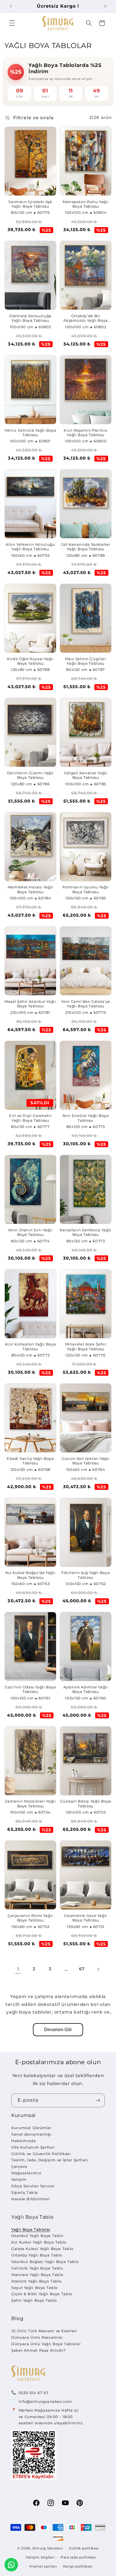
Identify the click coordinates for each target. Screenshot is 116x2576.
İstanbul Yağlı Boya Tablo (37, 2236)
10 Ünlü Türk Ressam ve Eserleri (44, 2331)
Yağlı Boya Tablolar (31, 2229)
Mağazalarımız (26, 2173)
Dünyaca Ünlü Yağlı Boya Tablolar (46, 2344)
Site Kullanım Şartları (33, 2147)
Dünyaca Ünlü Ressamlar (37, 2337)
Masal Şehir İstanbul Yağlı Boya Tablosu (30, 1004)
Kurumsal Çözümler (32, 2128)
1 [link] (18, 1969)
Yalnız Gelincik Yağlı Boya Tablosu (30, 433)
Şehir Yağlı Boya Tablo (34, 2300)
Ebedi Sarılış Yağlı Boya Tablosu (30, 1461)
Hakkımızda (24, 2141)
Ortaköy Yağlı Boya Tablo (37, 2255)
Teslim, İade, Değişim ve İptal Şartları (50, 2160)
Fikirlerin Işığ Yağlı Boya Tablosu (86, 1575)
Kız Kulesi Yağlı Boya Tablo (39, 2242)
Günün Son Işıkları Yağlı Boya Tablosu (86, 1461)
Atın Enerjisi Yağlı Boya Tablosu (86, 1118)
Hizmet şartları (43, 2566)
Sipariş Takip (24, 2192)
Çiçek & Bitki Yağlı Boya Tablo (42, 2294)
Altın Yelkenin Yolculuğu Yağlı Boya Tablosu (30, 547)
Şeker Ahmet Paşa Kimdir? (39, 2350)
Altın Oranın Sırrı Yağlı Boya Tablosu (30, 1232)
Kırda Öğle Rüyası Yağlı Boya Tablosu (30, 661)
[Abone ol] (98, 2100)
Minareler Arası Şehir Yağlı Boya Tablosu (86, 1346)
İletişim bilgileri (40, 2557)
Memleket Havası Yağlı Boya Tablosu (30, 889)
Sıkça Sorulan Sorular (33, 2186)
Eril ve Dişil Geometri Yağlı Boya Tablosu (30, 1118)
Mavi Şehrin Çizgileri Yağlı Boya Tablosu (86, 661)
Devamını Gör (58, 2030)
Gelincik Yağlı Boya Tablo (37, 2268)
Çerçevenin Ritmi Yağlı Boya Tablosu (30, 1918)
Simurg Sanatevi (48, 2548)
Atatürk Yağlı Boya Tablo (36, 2281)
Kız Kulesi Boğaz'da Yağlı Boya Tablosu (31, 1575)
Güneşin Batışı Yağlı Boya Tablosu (86, 1804)
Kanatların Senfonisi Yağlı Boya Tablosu (85, 1232)
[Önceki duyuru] (11, 6)
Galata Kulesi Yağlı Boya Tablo (42, 2249)
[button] (12, 23)
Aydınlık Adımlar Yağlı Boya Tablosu (86, 1689)
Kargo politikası (78, 2566)
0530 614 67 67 (34, 2393)
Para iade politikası (78, 2557)
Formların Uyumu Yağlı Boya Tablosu (86, 889)
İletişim (19, 2179)
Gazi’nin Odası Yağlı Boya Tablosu (30, 1689)
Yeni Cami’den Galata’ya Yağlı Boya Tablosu (86, 1004)
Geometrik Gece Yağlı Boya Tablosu (86, 1918)
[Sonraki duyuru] (105, 6)
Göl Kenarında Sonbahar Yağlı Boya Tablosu (86, 547)
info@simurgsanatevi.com (45, 2401)
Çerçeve (19, 2166)
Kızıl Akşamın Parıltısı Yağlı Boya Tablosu (86, 433)
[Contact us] (11, 2565)
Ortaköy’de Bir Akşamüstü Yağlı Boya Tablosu (86, 319)
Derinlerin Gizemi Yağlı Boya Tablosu (31, 775)
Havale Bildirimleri (31, 2199)
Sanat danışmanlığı (31, 2134)
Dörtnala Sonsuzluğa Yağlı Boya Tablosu (30, 318)
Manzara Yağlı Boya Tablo (37, 2275)
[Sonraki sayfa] (98, 1969)
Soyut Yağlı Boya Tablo (34, 2288)
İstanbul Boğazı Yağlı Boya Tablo (45, 2262)
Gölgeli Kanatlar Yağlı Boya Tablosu (86, 775)
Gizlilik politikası (84, 2548)
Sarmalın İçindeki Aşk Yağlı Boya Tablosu (30, 204)
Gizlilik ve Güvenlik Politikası (41, 2154)
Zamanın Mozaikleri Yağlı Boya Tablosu (30, 1804)
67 (82, 1969)
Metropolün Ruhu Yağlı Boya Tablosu (86, 204)
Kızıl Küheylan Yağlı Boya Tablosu (31, 1346)
